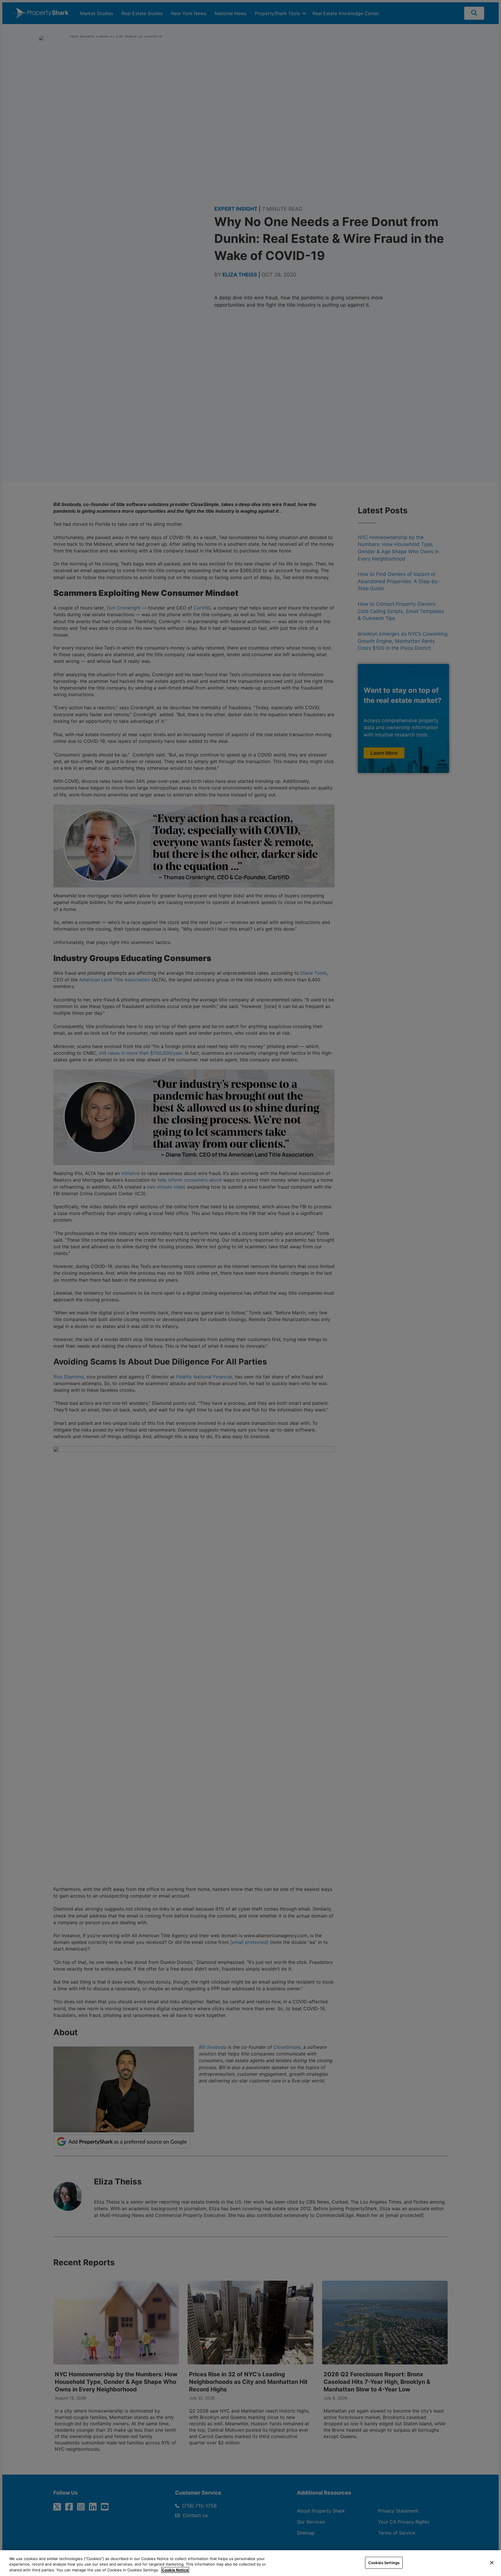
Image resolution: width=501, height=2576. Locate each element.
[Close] (492, 2563)
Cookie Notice (175, 2570)
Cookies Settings (384, 2562)
